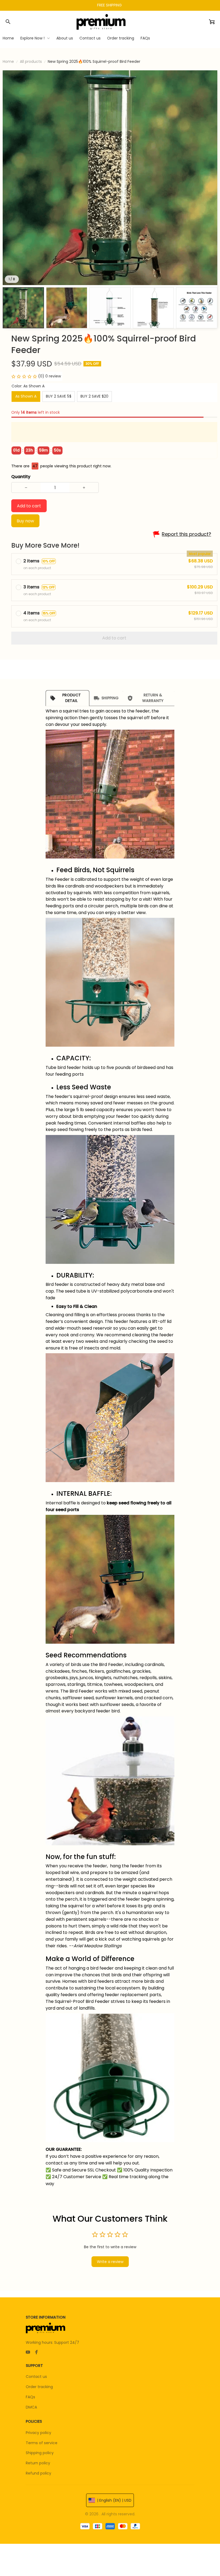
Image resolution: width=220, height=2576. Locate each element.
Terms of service (42, 2443)
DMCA (31, 2407)
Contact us (36, 2377)
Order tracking (39, 2387)
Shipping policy (40, 2453)
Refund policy (38, 2473)
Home (8, 61)
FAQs (30, 2397)
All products (31, 61)
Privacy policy (38, 2433)
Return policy (38, 2463)
